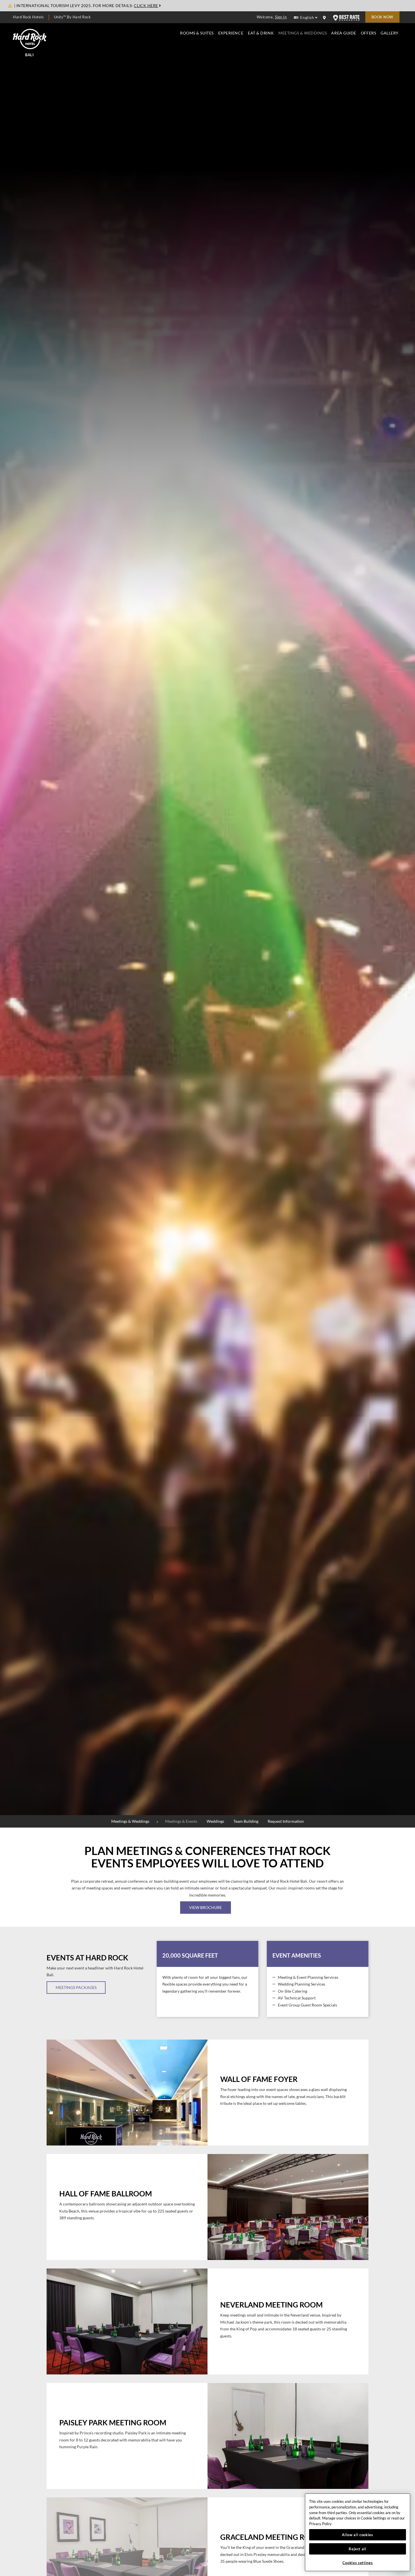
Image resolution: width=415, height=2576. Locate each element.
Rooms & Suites (197, 33)
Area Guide (344, 33)
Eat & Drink (261, 33)
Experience (231, 33)
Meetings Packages (76, 1987)
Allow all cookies (357, 2535)
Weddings (215, 1821)
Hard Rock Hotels (28, 17)
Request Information (286, 1821)
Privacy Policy (320, 2524)
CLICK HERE (146, 6)
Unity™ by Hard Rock (72, 17)
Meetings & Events (181, 1821)
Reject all (358, 2549)
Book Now (382, 17)
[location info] (325, 18)
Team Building (246, 1821)
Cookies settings (358, 2563)
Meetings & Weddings (302, 33)
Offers (368, 33)
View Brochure (206, 1908)
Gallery (390, 33)
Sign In (281, 17)
